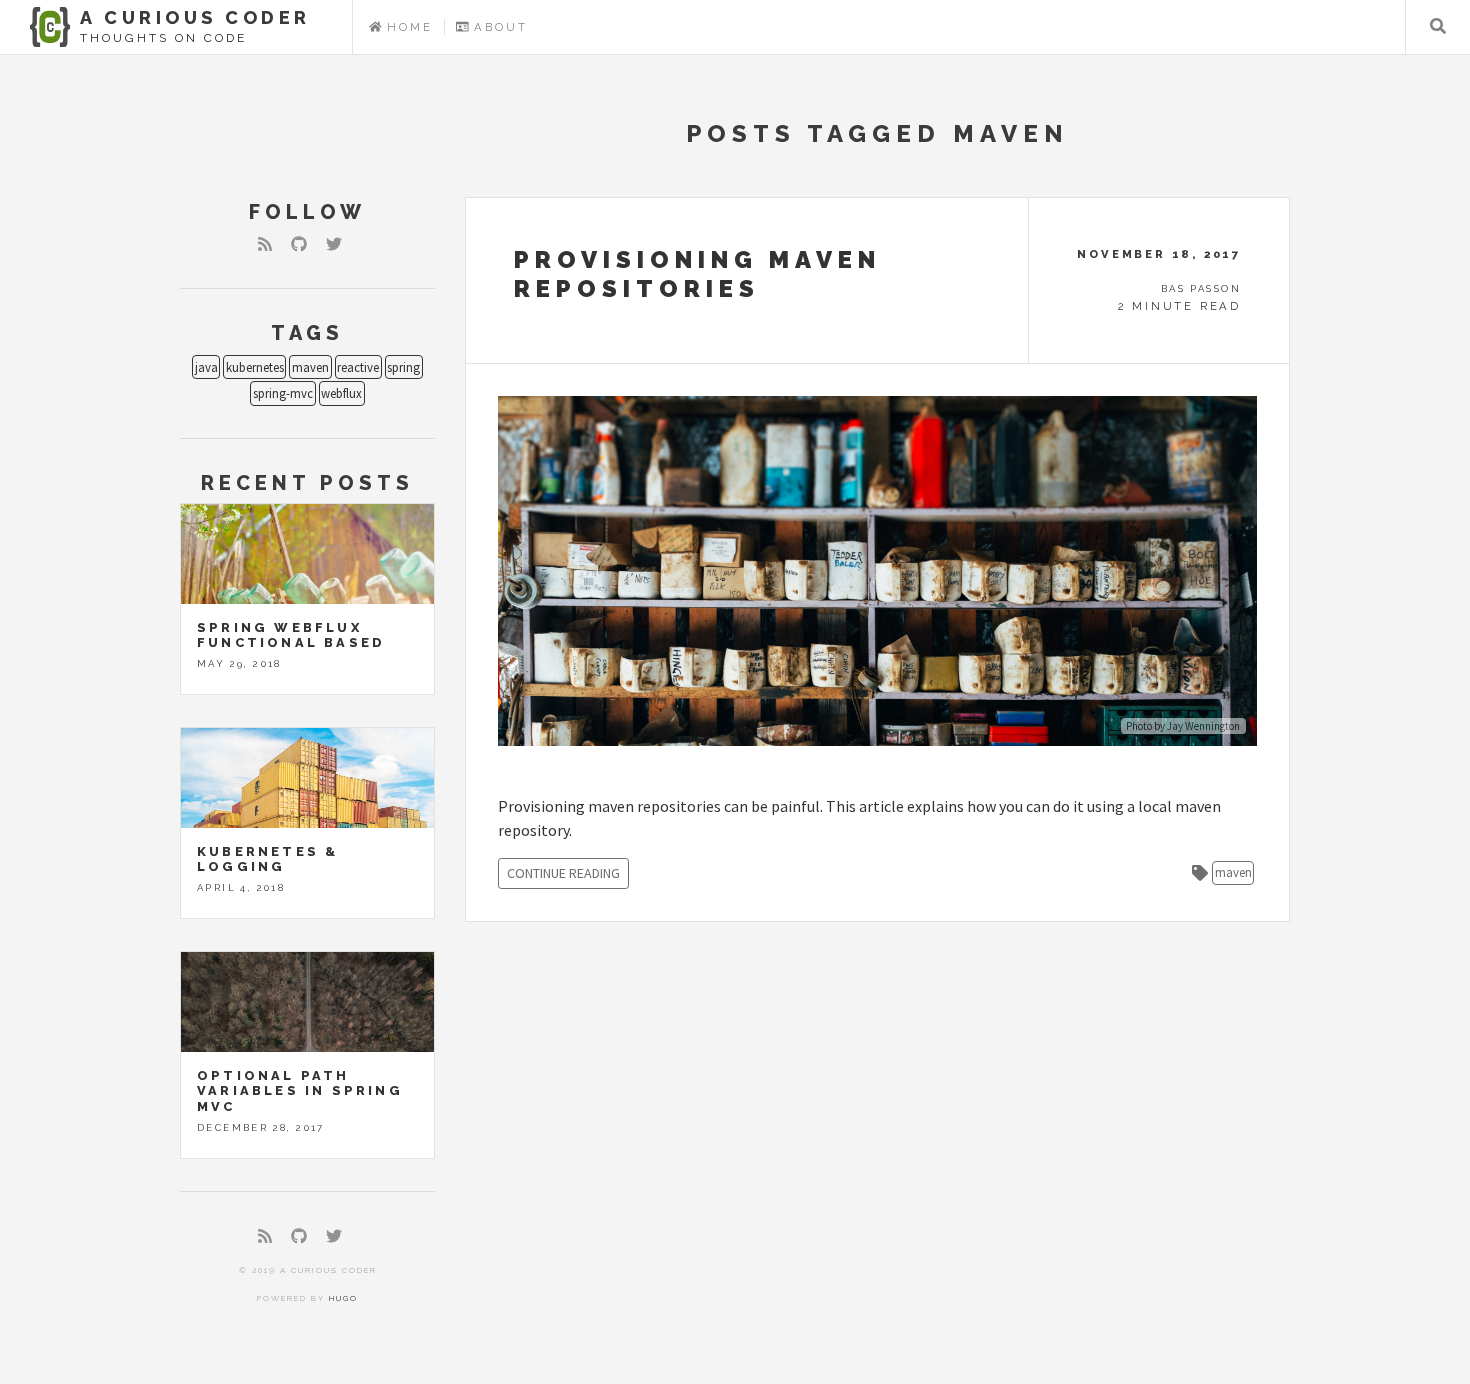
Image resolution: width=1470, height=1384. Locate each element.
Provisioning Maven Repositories (697, 274)
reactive (358, 367)
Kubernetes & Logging (267, 859)
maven (310, 367)
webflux (341, 393)
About (498, 27)
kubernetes (255, 367)
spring (403, 367)
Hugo (343, 1298)
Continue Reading (563, 873)
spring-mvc (283, 393)
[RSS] (265, 244)
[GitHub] (299, 244)
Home (407, 27)
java (206, 367)
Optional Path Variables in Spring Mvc (300, 1091)
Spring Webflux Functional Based (291, 635)
